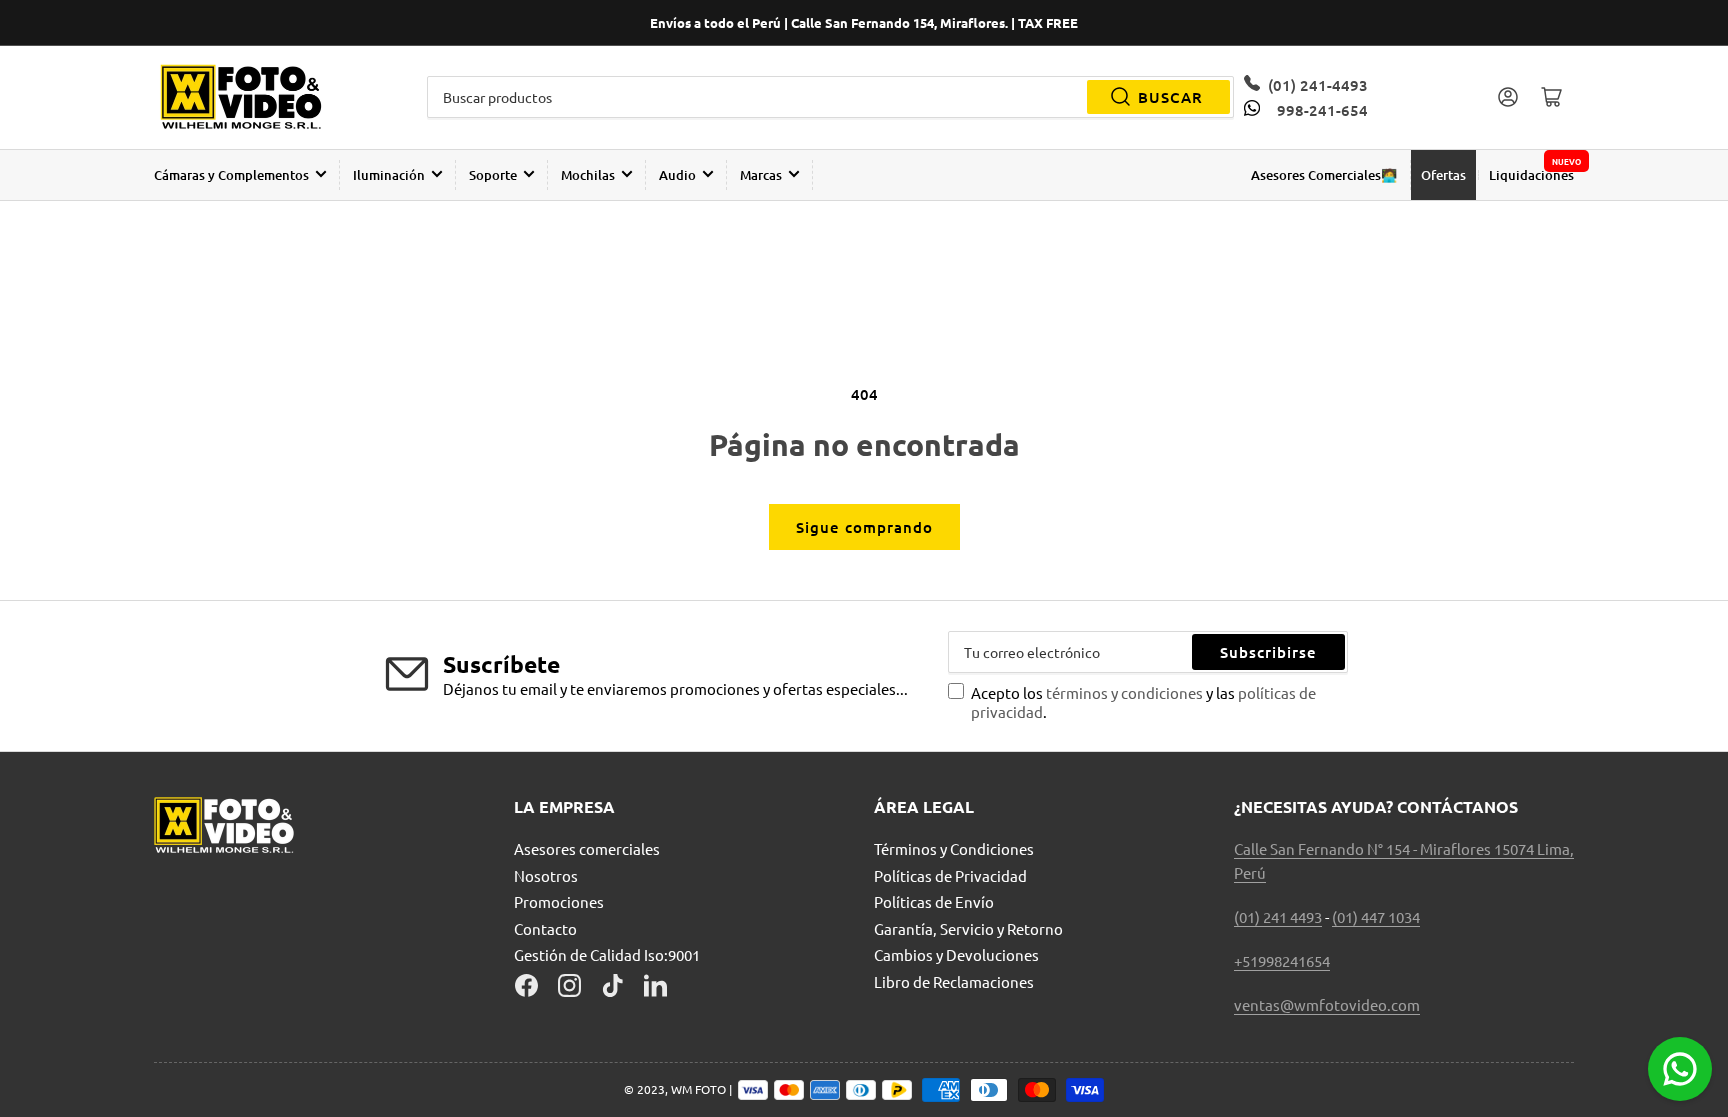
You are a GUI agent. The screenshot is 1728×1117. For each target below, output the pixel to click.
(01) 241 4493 (1278, 916)
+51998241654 (1282, 960)
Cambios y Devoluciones (956, 954)
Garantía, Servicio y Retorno (968, 928)
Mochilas (588, 175)
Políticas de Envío (934, 901)
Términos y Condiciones (954, 848)
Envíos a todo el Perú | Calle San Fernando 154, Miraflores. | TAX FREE (864, 22)
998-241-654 (1322, 110)
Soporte (493, 175)
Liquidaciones (1531, 175)
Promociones (559, 901)
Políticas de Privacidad (950, 875)
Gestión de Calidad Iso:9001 (607, 954)
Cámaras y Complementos (231, 175)
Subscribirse (1268, 652)
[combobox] (831, 97)
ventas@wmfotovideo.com (1327, 1004)
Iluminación (389, 175)
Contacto (545, 928)
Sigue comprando (864, 527)
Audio (677, 175)
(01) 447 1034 (1376, 916)
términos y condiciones (1126, 692)
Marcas (761, 175)
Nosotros (546, 875)
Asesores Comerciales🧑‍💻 (1324, 175)
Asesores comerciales (587, 848)
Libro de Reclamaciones (954, 981)
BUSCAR (1170, 97)
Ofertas (1443, 175)
